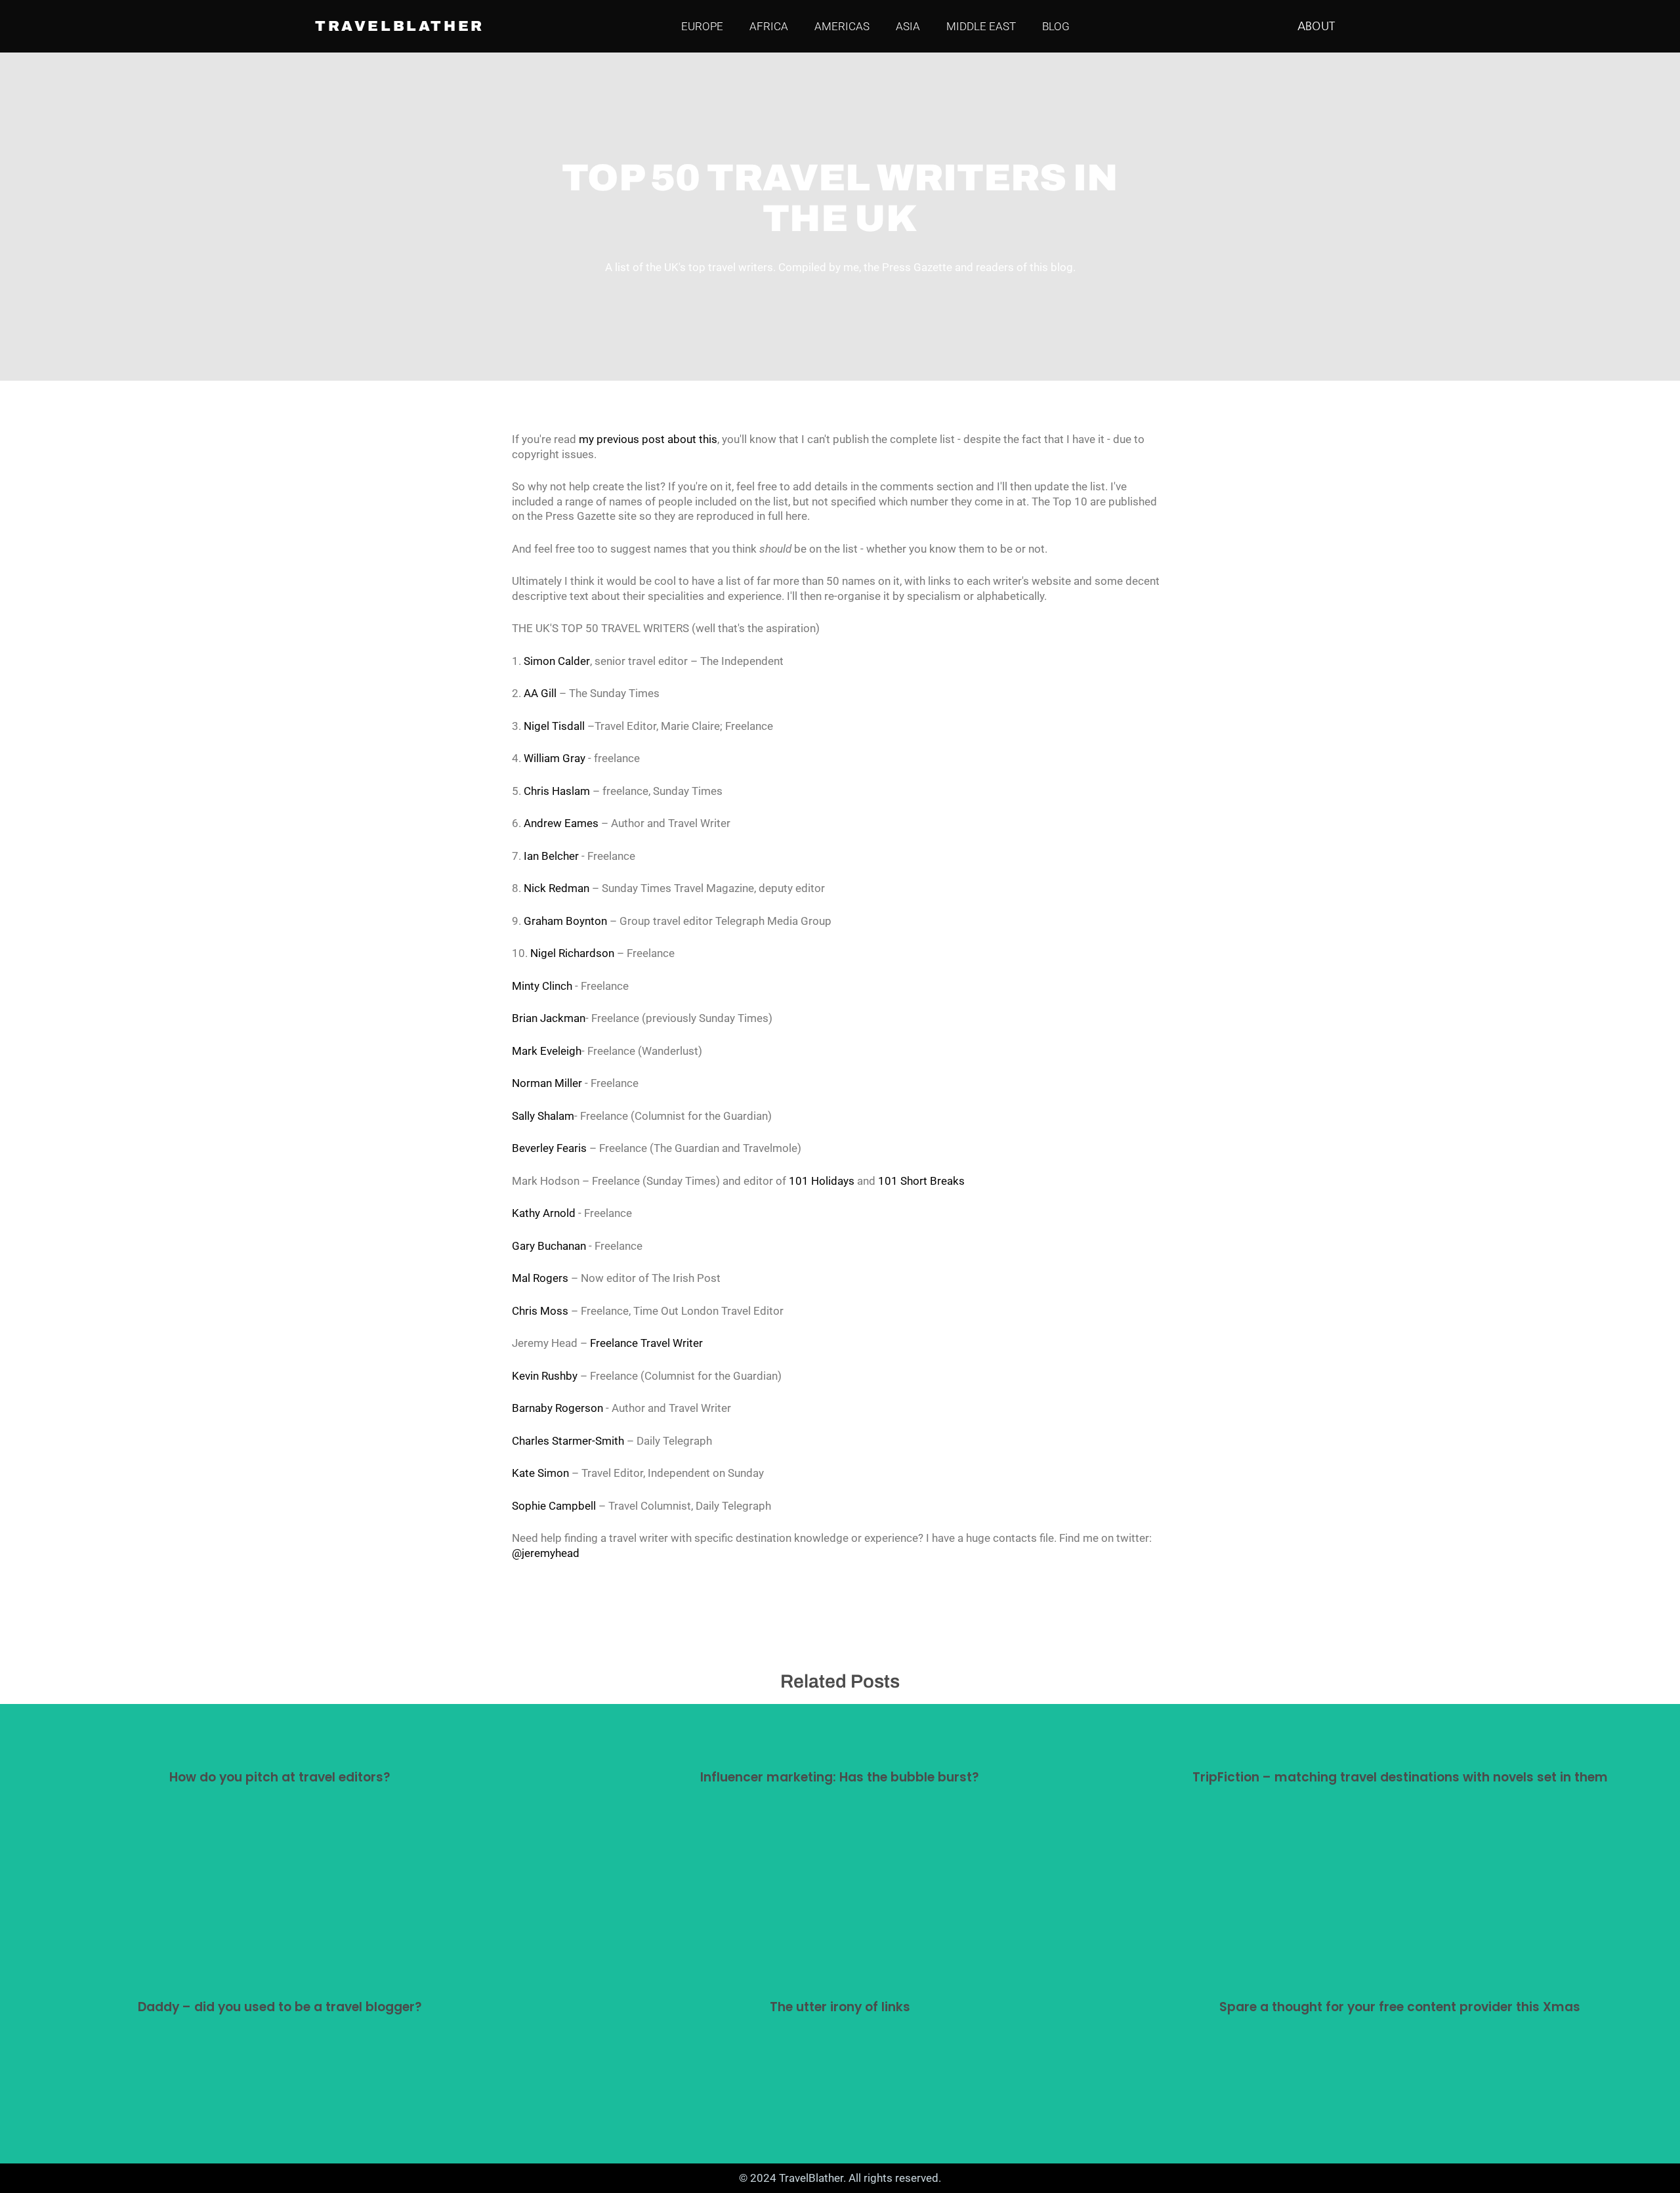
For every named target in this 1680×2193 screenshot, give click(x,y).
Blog (1056, 26)
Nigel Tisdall (554, 726)
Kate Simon (540, 1473)
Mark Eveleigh (547, 1051)
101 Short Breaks (921, 1181)
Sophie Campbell (554, 1506)
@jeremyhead (546, 1553)
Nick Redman (556, 888)
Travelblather (400, 27)
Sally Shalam (543, 1116)
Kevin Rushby (545, 1376)
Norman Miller (547, 1083)
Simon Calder (557, 661)
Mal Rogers (540, 1278)
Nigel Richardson (572, 953)
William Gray (555, 758)
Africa (769, 26)
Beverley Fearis (549, 1148)
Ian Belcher (551, 856)
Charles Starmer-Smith (568, 1441)
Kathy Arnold (544, 1213)
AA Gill (540, 693)
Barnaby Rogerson (557, 1408)
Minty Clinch (542, 986)
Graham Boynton (565, 921)
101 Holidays (822, 1181)
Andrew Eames (561, 823)
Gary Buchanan (549, 1246)
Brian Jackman (549, 1018)
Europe (702, 26)
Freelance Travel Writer (646, 1343)
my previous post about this (648, 439)
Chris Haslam (557, 791)
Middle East (981, 26)
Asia (908, 26)
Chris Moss (540, 1311)
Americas (842, 26)
